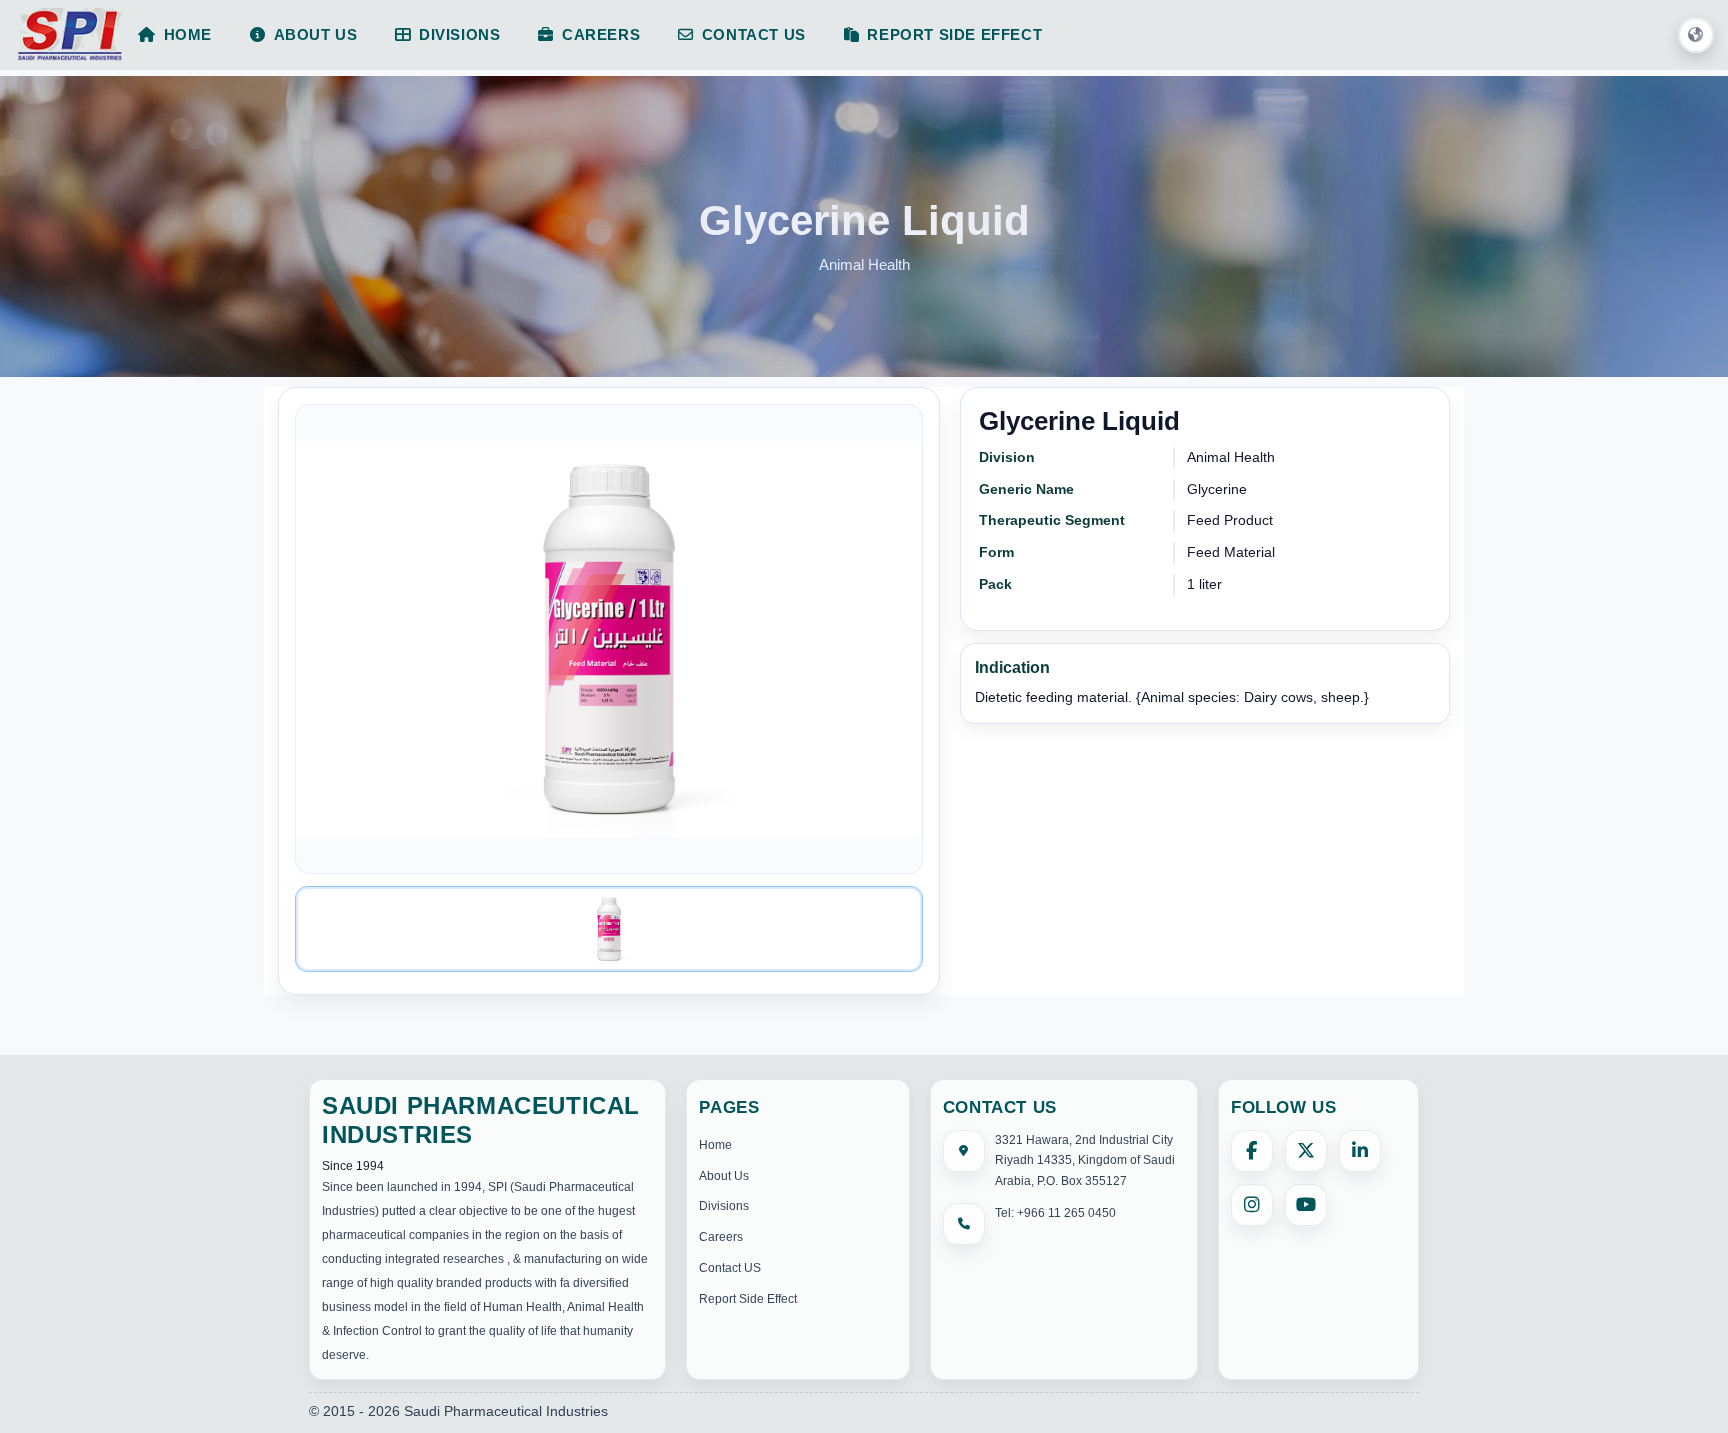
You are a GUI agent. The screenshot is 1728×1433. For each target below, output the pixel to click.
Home (715, 1145)
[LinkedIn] (1360, 1151)
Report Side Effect (748, 1299)
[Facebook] (1252, 1151)
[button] (1696, 36)
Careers (721, 1237)
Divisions (724, 1206)
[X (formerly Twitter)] (1306, 1151)
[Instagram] (1252, 1205)
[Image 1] (609, 929)
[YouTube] (1306, 1205)
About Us (724, 1176)
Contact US (730, 1268)
